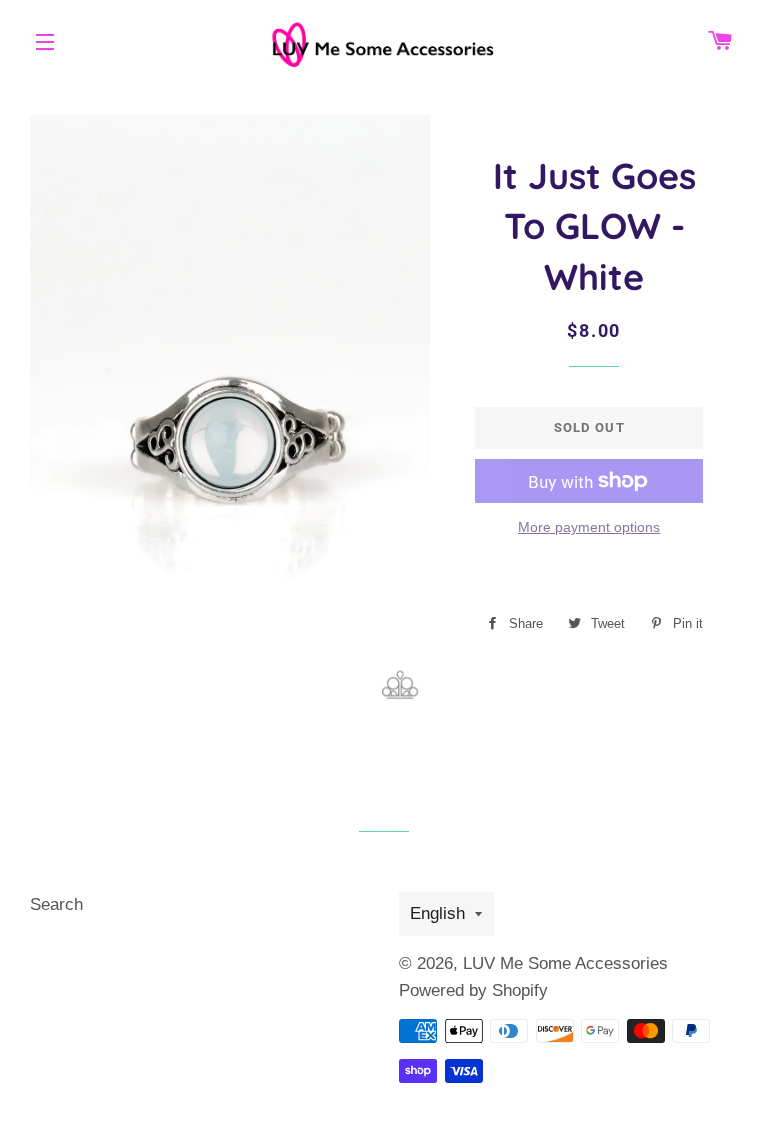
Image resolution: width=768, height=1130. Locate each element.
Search (56, 904)
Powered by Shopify (473, 990)
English (437, 913)
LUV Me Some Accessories (565, 963)
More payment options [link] (589, 527)
